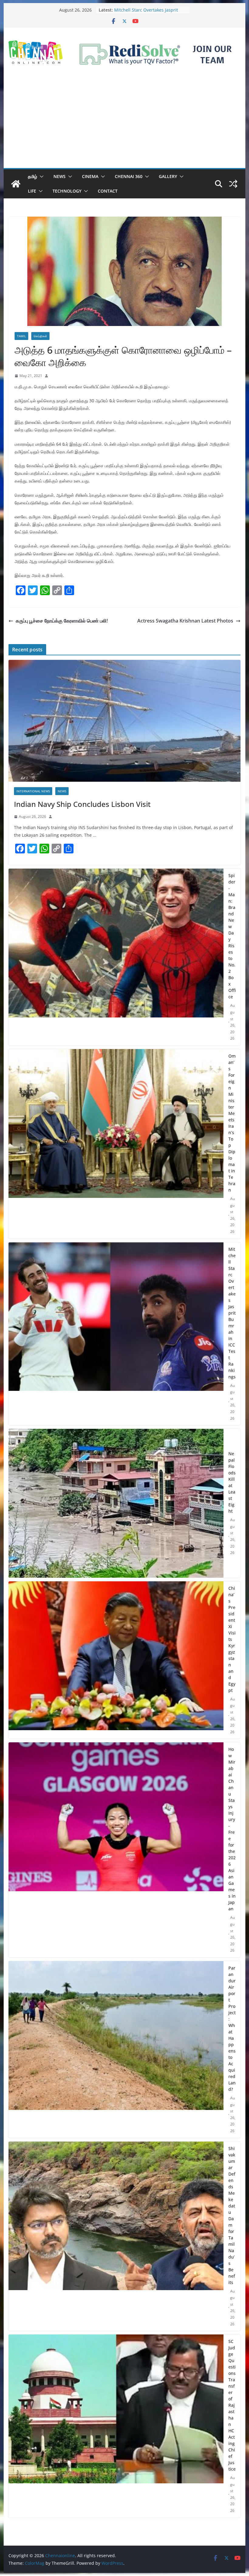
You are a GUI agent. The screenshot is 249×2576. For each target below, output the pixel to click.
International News (33, 791)
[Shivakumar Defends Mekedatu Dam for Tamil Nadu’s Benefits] (116, 2236)
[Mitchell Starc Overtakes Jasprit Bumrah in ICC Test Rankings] (116, 1334)
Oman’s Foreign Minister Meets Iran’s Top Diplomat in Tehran (146, 13)
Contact (108, 191)
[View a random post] (233, 184)
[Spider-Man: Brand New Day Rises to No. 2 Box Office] (116, 957)
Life (32, 191)
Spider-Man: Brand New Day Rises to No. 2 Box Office (232, 936)
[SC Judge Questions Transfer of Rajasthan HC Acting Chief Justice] (116, 2426)
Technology (67, 191)
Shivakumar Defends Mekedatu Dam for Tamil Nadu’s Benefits (232, 2215)
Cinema (90, 176)
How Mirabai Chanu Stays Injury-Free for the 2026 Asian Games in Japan (232, 1829)
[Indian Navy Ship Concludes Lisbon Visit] (124, 721)
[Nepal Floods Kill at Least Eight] (116, 1503)
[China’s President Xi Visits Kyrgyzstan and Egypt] (116, 1660)
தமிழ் (32, 176)
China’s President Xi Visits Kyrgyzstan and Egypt (232, 1639)
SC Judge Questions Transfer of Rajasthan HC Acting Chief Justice (232, 2405)
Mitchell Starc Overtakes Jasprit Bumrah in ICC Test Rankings (232, 1313)
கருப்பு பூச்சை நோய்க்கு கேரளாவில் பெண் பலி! (62, 621)
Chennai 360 (129, 176)
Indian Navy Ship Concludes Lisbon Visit (82, 804)
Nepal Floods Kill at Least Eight (232, 1482)
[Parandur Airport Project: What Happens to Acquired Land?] (116, 2049)
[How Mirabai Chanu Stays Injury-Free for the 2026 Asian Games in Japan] (116, 1850)
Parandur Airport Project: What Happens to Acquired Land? (232, 2029)
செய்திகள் (40, 336)
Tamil (21, 336)
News (60, 176)
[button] (40, 177)
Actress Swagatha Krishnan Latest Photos (185, 621)
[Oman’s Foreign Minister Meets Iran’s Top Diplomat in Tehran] (116, 1144)
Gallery (168, 176)
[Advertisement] (124, 122)
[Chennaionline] (16, 184)
